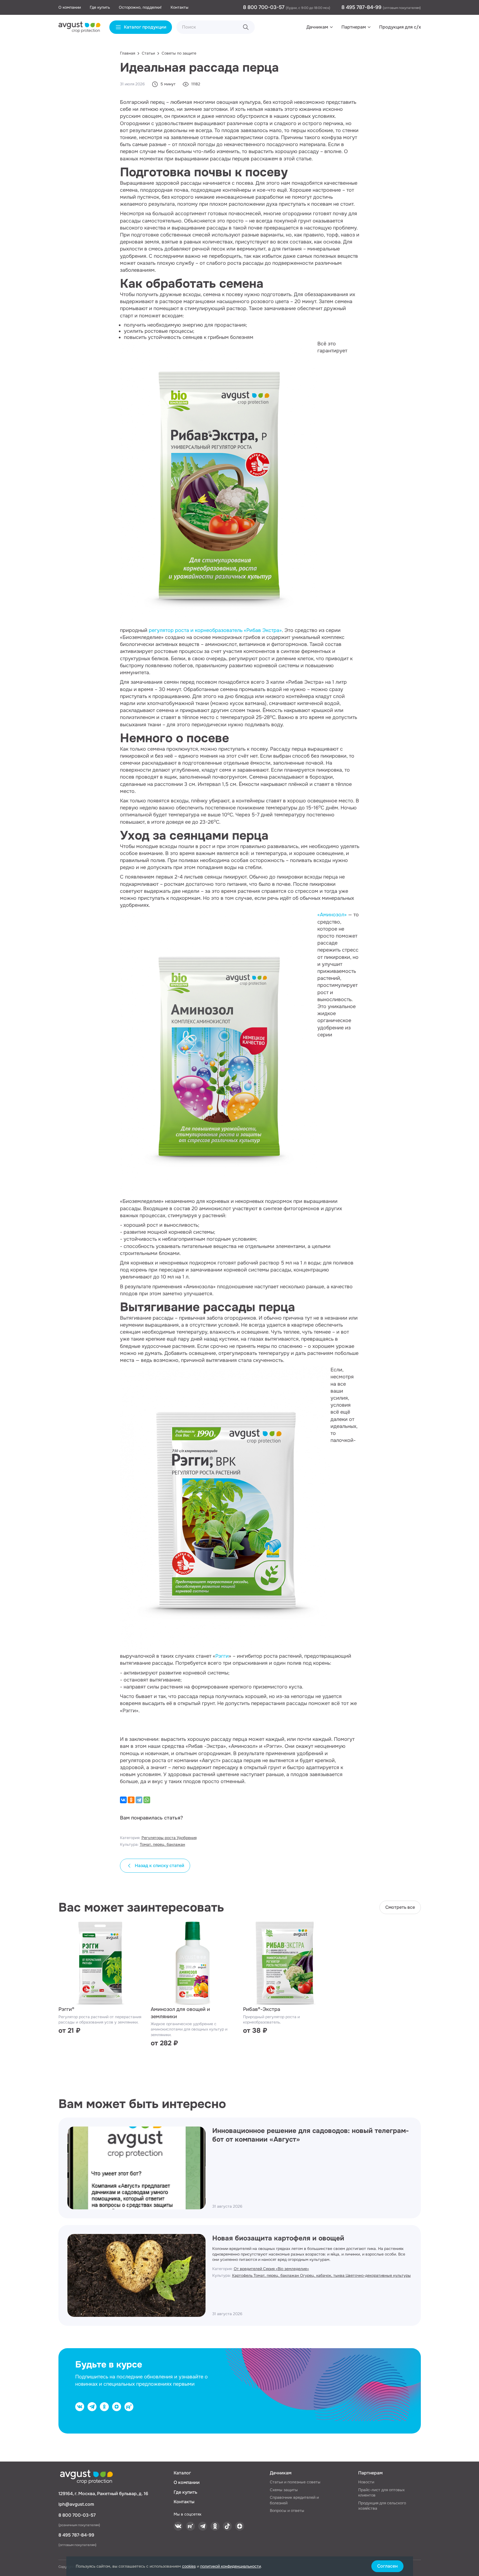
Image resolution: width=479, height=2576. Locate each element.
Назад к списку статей (160, 1866)
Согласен (387, 2566)
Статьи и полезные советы (295, 2482)
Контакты (180, 7)
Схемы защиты (284, 2490)
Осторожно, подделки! (140, 7)
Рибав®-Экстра (262, 2009)
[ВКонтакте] (123, 1800)
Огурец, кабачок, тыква (323, 2275)
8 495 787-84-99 (362, 7)
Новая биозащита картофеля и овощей (278, 2238)
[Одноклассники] (131, 1800)
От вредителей (248, 2269)
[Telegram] (139, 1800)
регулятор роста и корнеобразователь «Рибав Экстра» (215, 630)
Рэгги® (66, 2009)
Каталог (182, 2473)
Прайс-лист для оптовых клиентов (381, 2493)
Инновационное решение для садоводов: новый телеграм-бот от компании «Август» (311, 2135)
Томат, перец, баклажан (162, 1844)
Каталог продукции (145, 27)
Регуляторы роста (159, 1838)
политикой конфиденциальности (231, 2566)
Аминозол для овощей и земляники (180, 2013)
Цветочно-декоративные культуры (378, 2275)
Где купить (100, 7)
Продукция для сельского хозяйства (382, 2506)
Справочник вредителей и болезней (294, 2500)
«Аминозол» (332, 915)
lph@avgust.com (76, 2504)
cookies (189, 2566)
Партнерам (354, 27)
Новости (366, 2482)
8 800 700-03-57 (264, 7)
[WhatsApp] (147, 1800)
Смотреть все (400, 1907)
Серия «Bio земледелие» (286, 2269)
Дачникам (317, 27)
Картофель (243, 2275)
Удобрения (187, 1838)
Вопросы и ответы (287, 2511)
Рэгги (222, 1656)
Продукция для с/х (400, 27)
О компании (70, 7)
